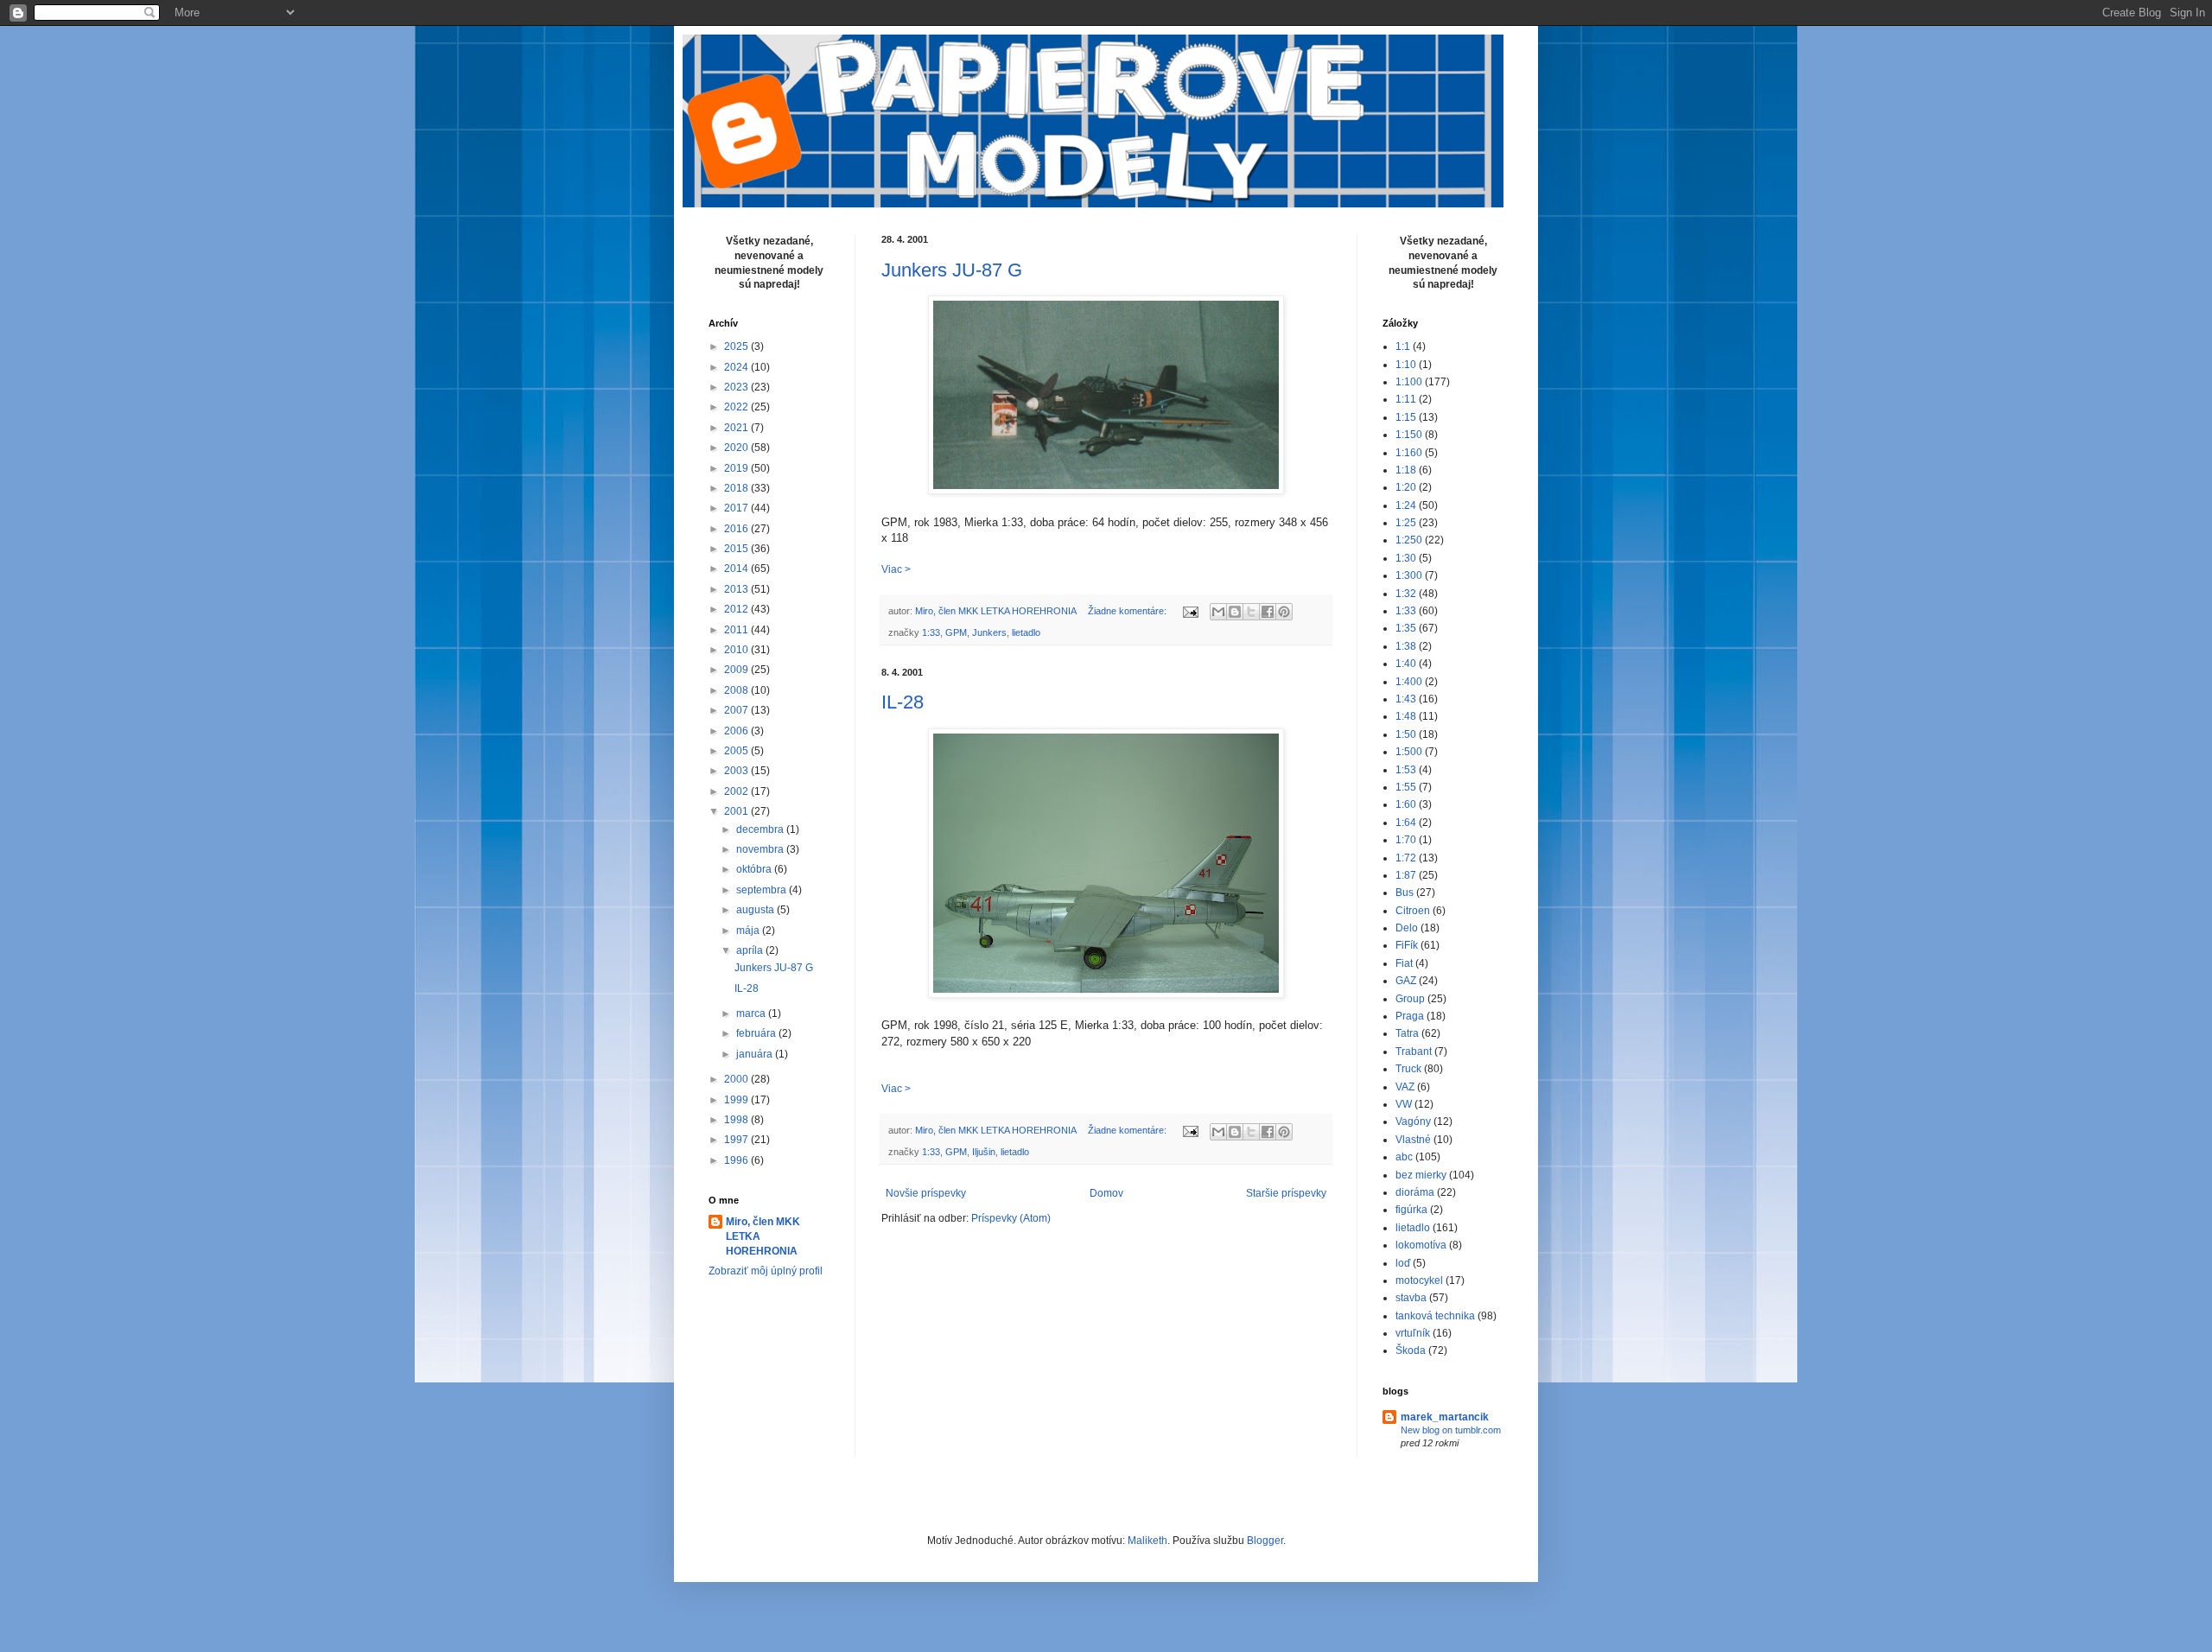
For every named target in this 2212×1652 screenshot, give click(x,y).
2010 (737, 650)
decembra (761, 829)
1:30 (1406, 558)
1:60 (1406, 804)
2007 (737, 710)
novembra (761, 849)
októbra (755, 869)
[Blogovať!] (1235, 612)
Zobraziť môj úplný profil (766, 1271)
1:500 (1409, 752)
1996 (737, 1160)
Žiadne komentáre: (1128, 611)
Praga (1410, 1016)
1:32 (1406, 594)
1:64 (1406, 823)
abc (1404, 1157)
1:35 (1406, 628)
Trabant (1414, 1052)
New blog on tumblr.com (1451, 1430)
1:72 (1406, 858)
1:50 (1406, 734)
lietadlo (1026, 632)
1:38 (1406, 646)
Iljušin (984, 1152)
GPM (956, 632)
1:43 (1406, 699)
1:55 (1406, 787)
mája (749, 931)
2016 (737, 529)
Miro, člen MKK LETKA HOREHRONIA (763, 1236)
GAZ (1406, 981)
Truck (1408, 1069)
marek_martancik (1445, 1417)
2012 (737, 609)
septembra (763, 890)
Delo (1407, 928)
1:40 (1406, 664)
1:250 (1409, 540)
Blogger (1265, 1541)
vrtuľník (1413, 1333)
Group (1410, 999)
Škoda (1411, 1350)
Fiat (1404, 963)
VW (1404, 1104)
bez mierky (1421, 1175)
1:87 (1406, 875)
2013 (737, 589)
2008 (737, 690)
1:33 (931, 632)
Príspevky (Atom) (1011, 1218)
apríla (751, 950)
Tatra (1407, 1033)
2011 (737, 630)
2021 (737, 428)
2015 (737, 549)
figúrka (1411, 1210)
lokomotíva (1421, 1245)
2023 (737, 387)
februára (757, 1033)
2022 (737, 407)
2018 (737, 488)
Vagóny (1413, 1121)
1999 (737, 1100)
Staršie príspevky (1286, 1193)
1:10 (1406, 365)
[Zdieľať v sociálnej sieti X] (1251, 612)
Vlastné (1413, 1140)
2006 (737, 731)
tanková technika (1435, 1316)
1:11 (1406, 399)
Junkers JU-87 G (952, 270)
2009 (737, 670)
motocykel (1419, 1280)
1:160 (1409, 453)
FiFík (1407, 945)
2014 (737, 569)
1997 (737, 1140)
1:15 (1406, 417)
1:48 (1406, 716)
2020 (737, 448)
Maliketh (1147, 1541)
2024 (737, 367)
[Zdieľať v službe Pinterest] (1284, 612)
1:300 (1409, 575)
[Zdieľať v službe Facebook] (1268, 612)
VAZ (1405, 1087)
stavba (1411, 1298)
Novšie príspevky (926, 1193)
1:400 (1409, 682)
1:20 (1406, 487)
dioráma (1415, 1192)
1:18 (1406, 470)
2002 (737, 791)
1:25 (1406, 523)
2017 (737, 508)
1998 (737, 1120)
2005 (737, 751)
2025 (737, 346)
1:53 (1406, 770)
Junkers (989, 632)
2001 (737, 811)
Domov (1106, 1193)
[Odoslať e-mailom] (1218, 612)
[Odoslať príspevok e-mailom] (1190, 611)
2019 (737, 468)
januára (756, 1054)
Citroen (1413, 911)
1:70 (1406, 840)
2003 (737, 771)
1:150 (1409, 435)
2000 (737, 1079)
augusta (756, 910)
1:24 (1406, 505)
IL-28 (903, 702)
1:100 (1409, 382)
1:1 (1403, 346)
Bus (1405, 893)
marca (752, 1013)
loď (1403, 1263)
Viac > (896, 569)
